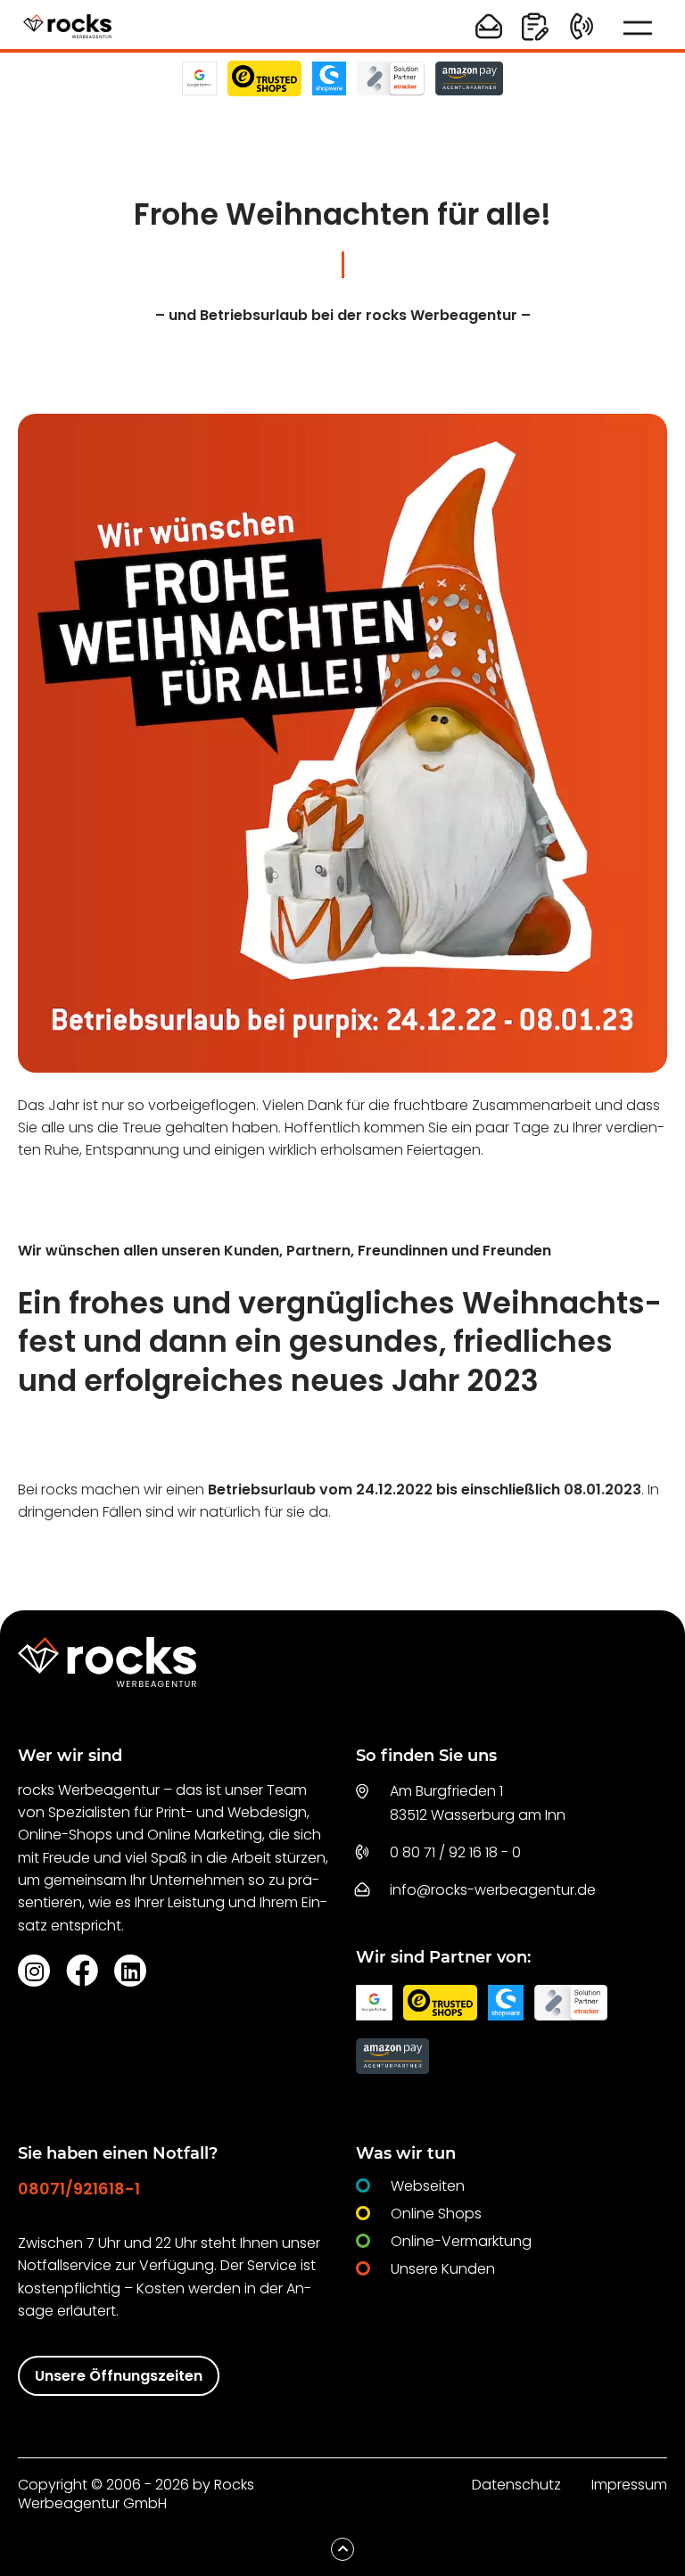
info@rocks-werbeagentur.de (493, 1890)
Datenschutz (516, 2485)
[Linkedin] (130, 1971)
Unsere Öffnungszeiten (119, 2376)
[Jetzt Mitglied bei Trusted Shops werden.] (265, 78)
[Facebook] (82, 1970)
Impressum (629, 2485)
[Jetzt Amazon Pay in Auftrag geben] (469, 78)
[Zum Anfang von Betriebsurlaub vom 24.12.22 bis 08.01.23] (342, 2549)
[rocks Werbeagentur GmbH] (67, 27)
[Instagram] (34, 1971)
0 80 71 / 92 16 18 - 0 (455, 1852)
